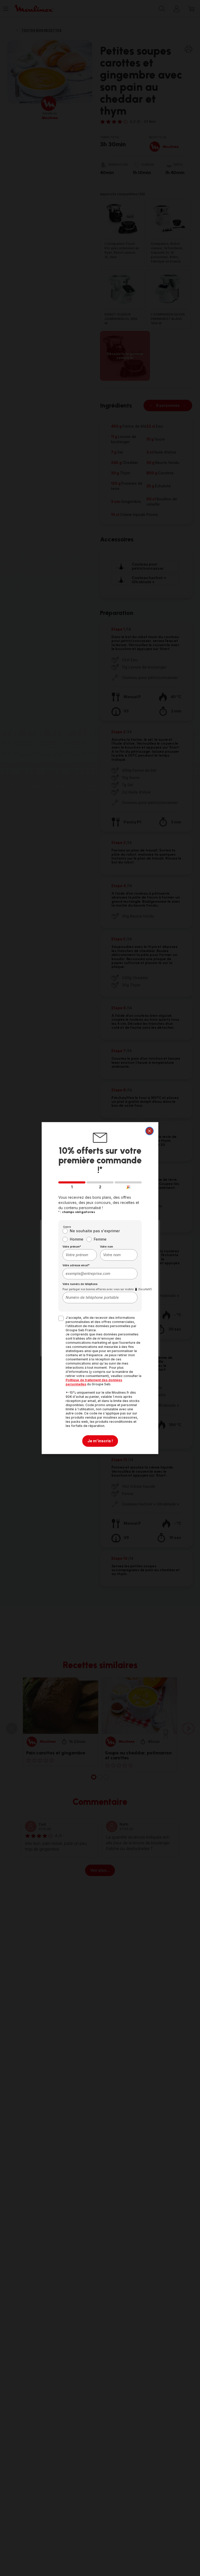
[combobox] (80, 1255)
